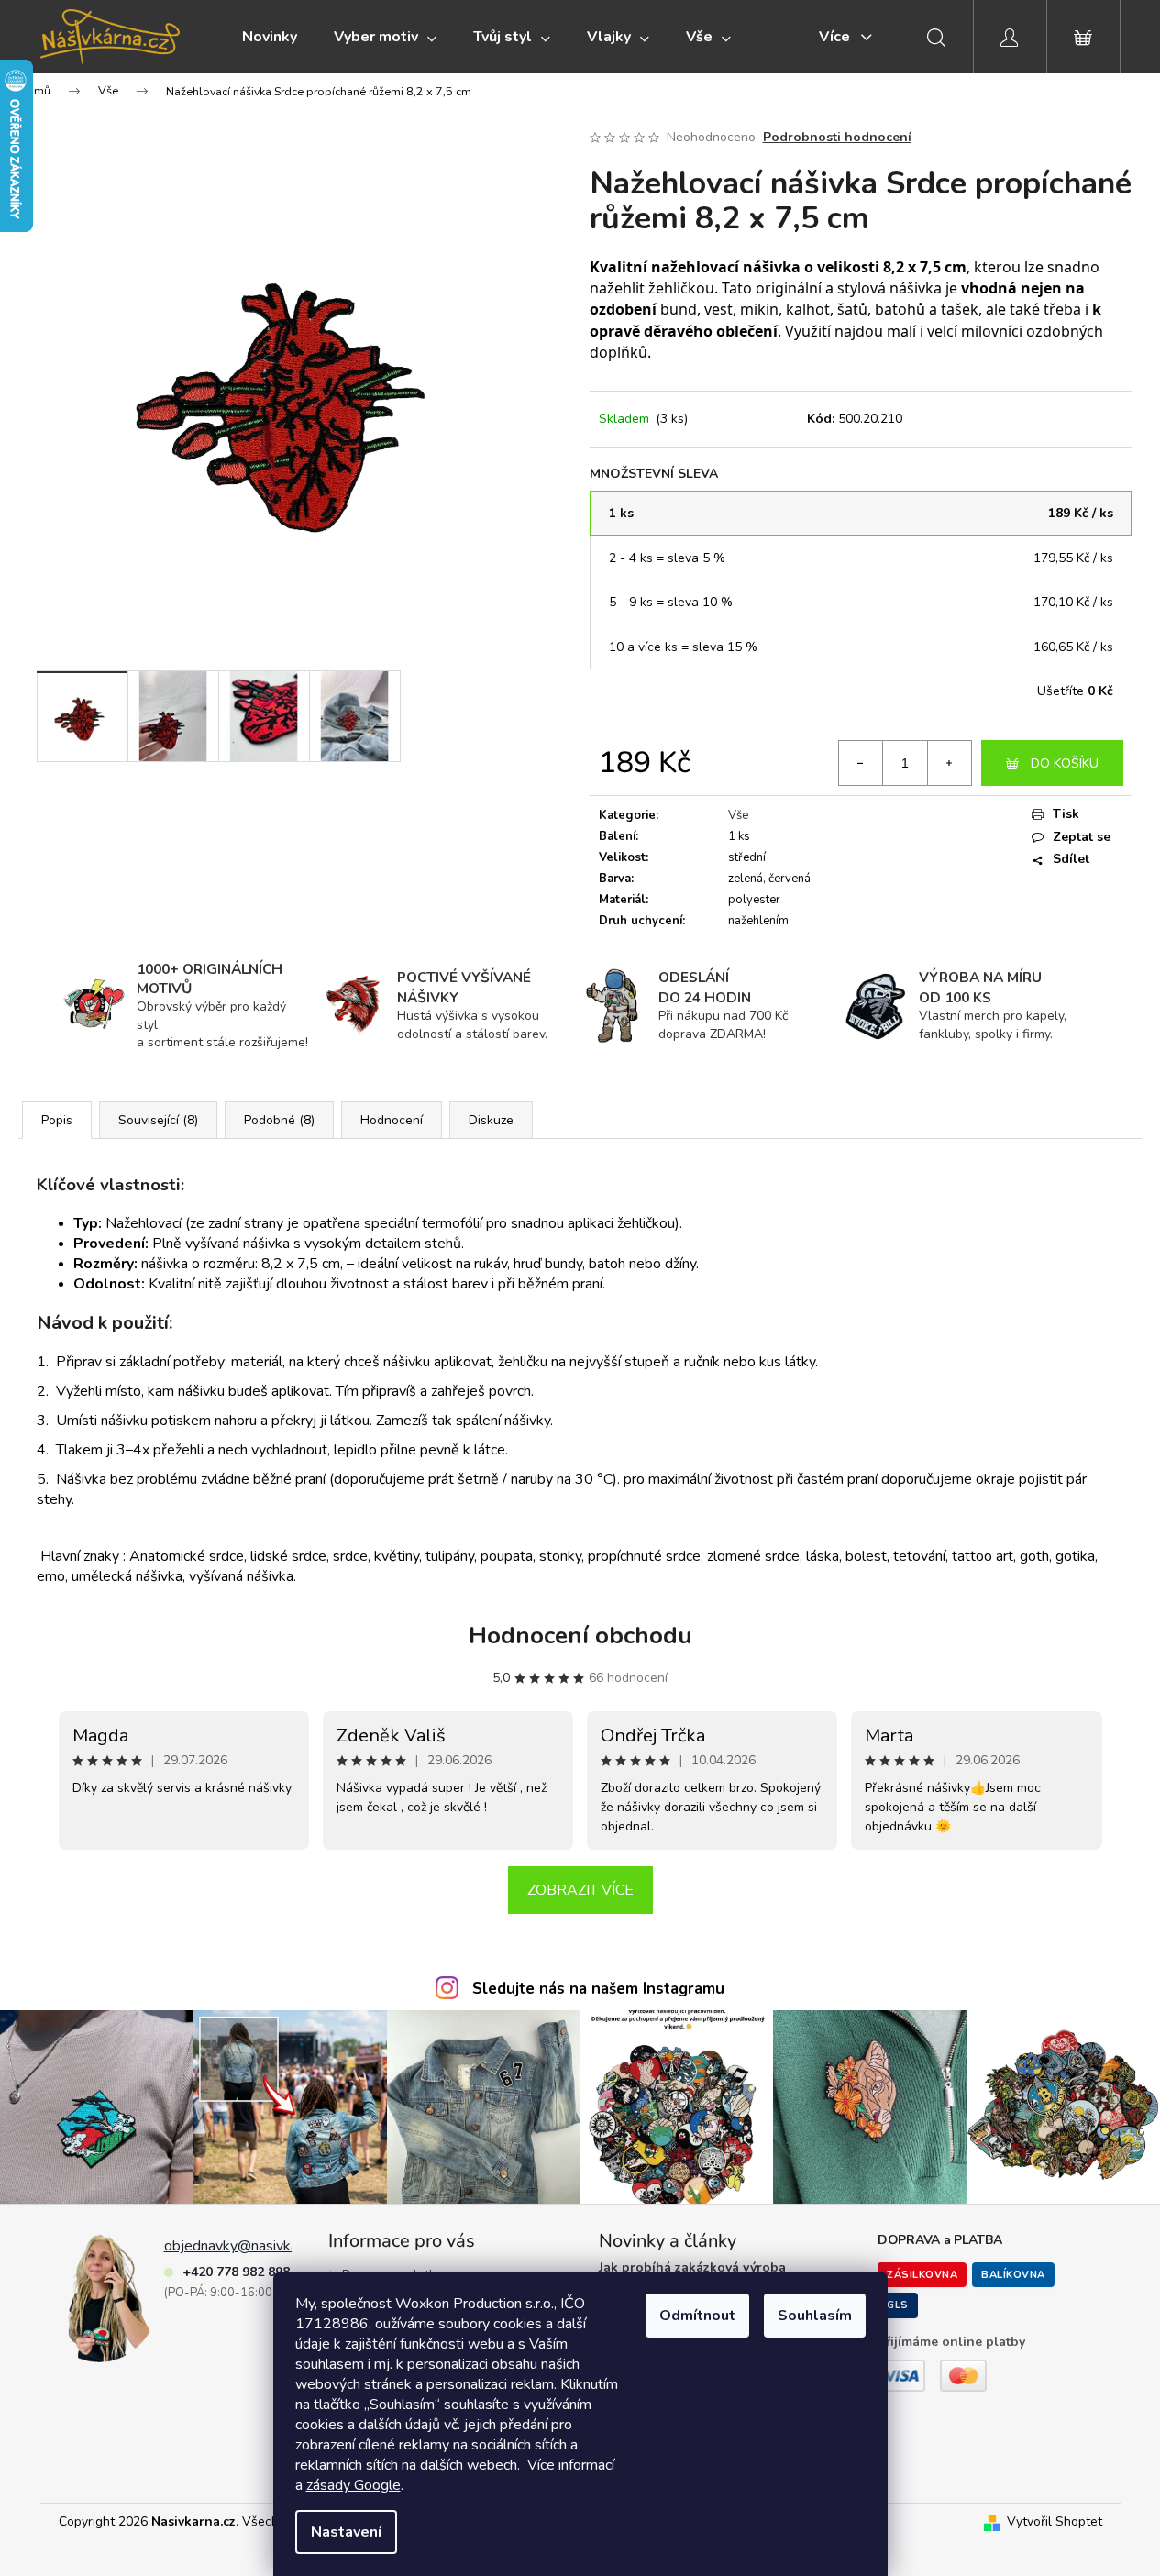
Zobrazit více (580, 1890)
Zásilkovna (922, 2275)
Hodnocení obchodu (580, 1636)
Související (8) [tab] (158, 1120)
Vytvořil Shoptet (1055, 2521)
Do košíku (1065, 763)
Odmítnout (697, 2316)
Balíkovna (1013, 2275)
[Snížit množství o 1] (861, 763)
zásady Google (354, 2485)
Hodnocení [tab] (392, 1120)
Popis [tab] (57, 1120)
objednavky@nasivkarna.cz (249, 2246)
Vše (738, 815)
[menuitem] (270, 37)
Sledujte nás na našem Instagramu (598, 1989)
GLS (898, 2305)
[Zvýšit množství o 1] (949, 763)
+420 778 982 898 (236, 2272)
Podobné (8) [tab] (279, 1120)
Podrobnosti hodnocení (837, 137)
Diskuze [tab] (491, 1120)
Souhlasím (815, 2316)
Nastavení (346, 2532)
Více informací (571, 2465)
